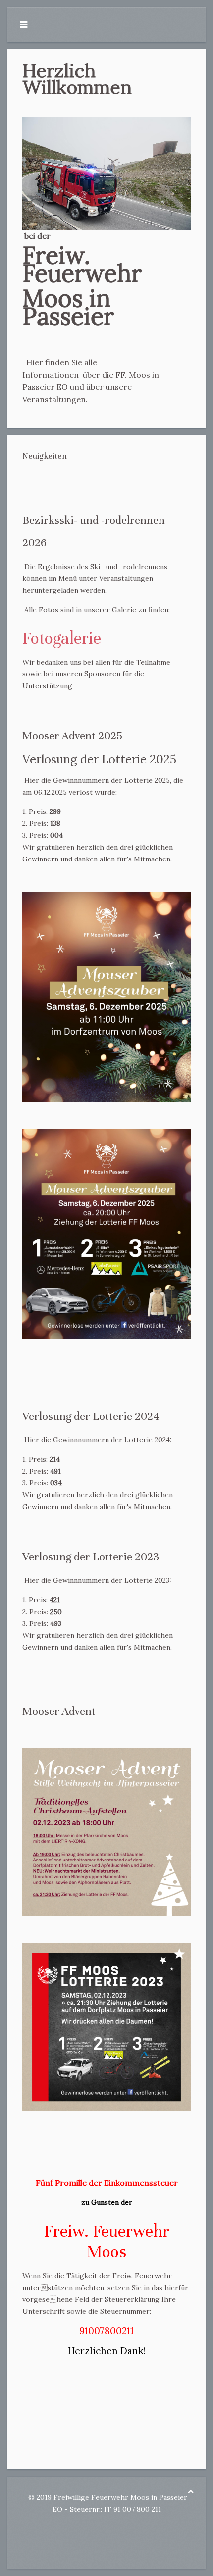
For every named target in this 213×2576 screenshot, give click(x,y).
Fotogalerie (62, 638)
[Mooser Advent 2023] (106, 1832)
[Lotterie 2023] (106, 2027)
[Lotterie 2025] (106, 1234)
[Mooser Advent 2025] (106, 997)
